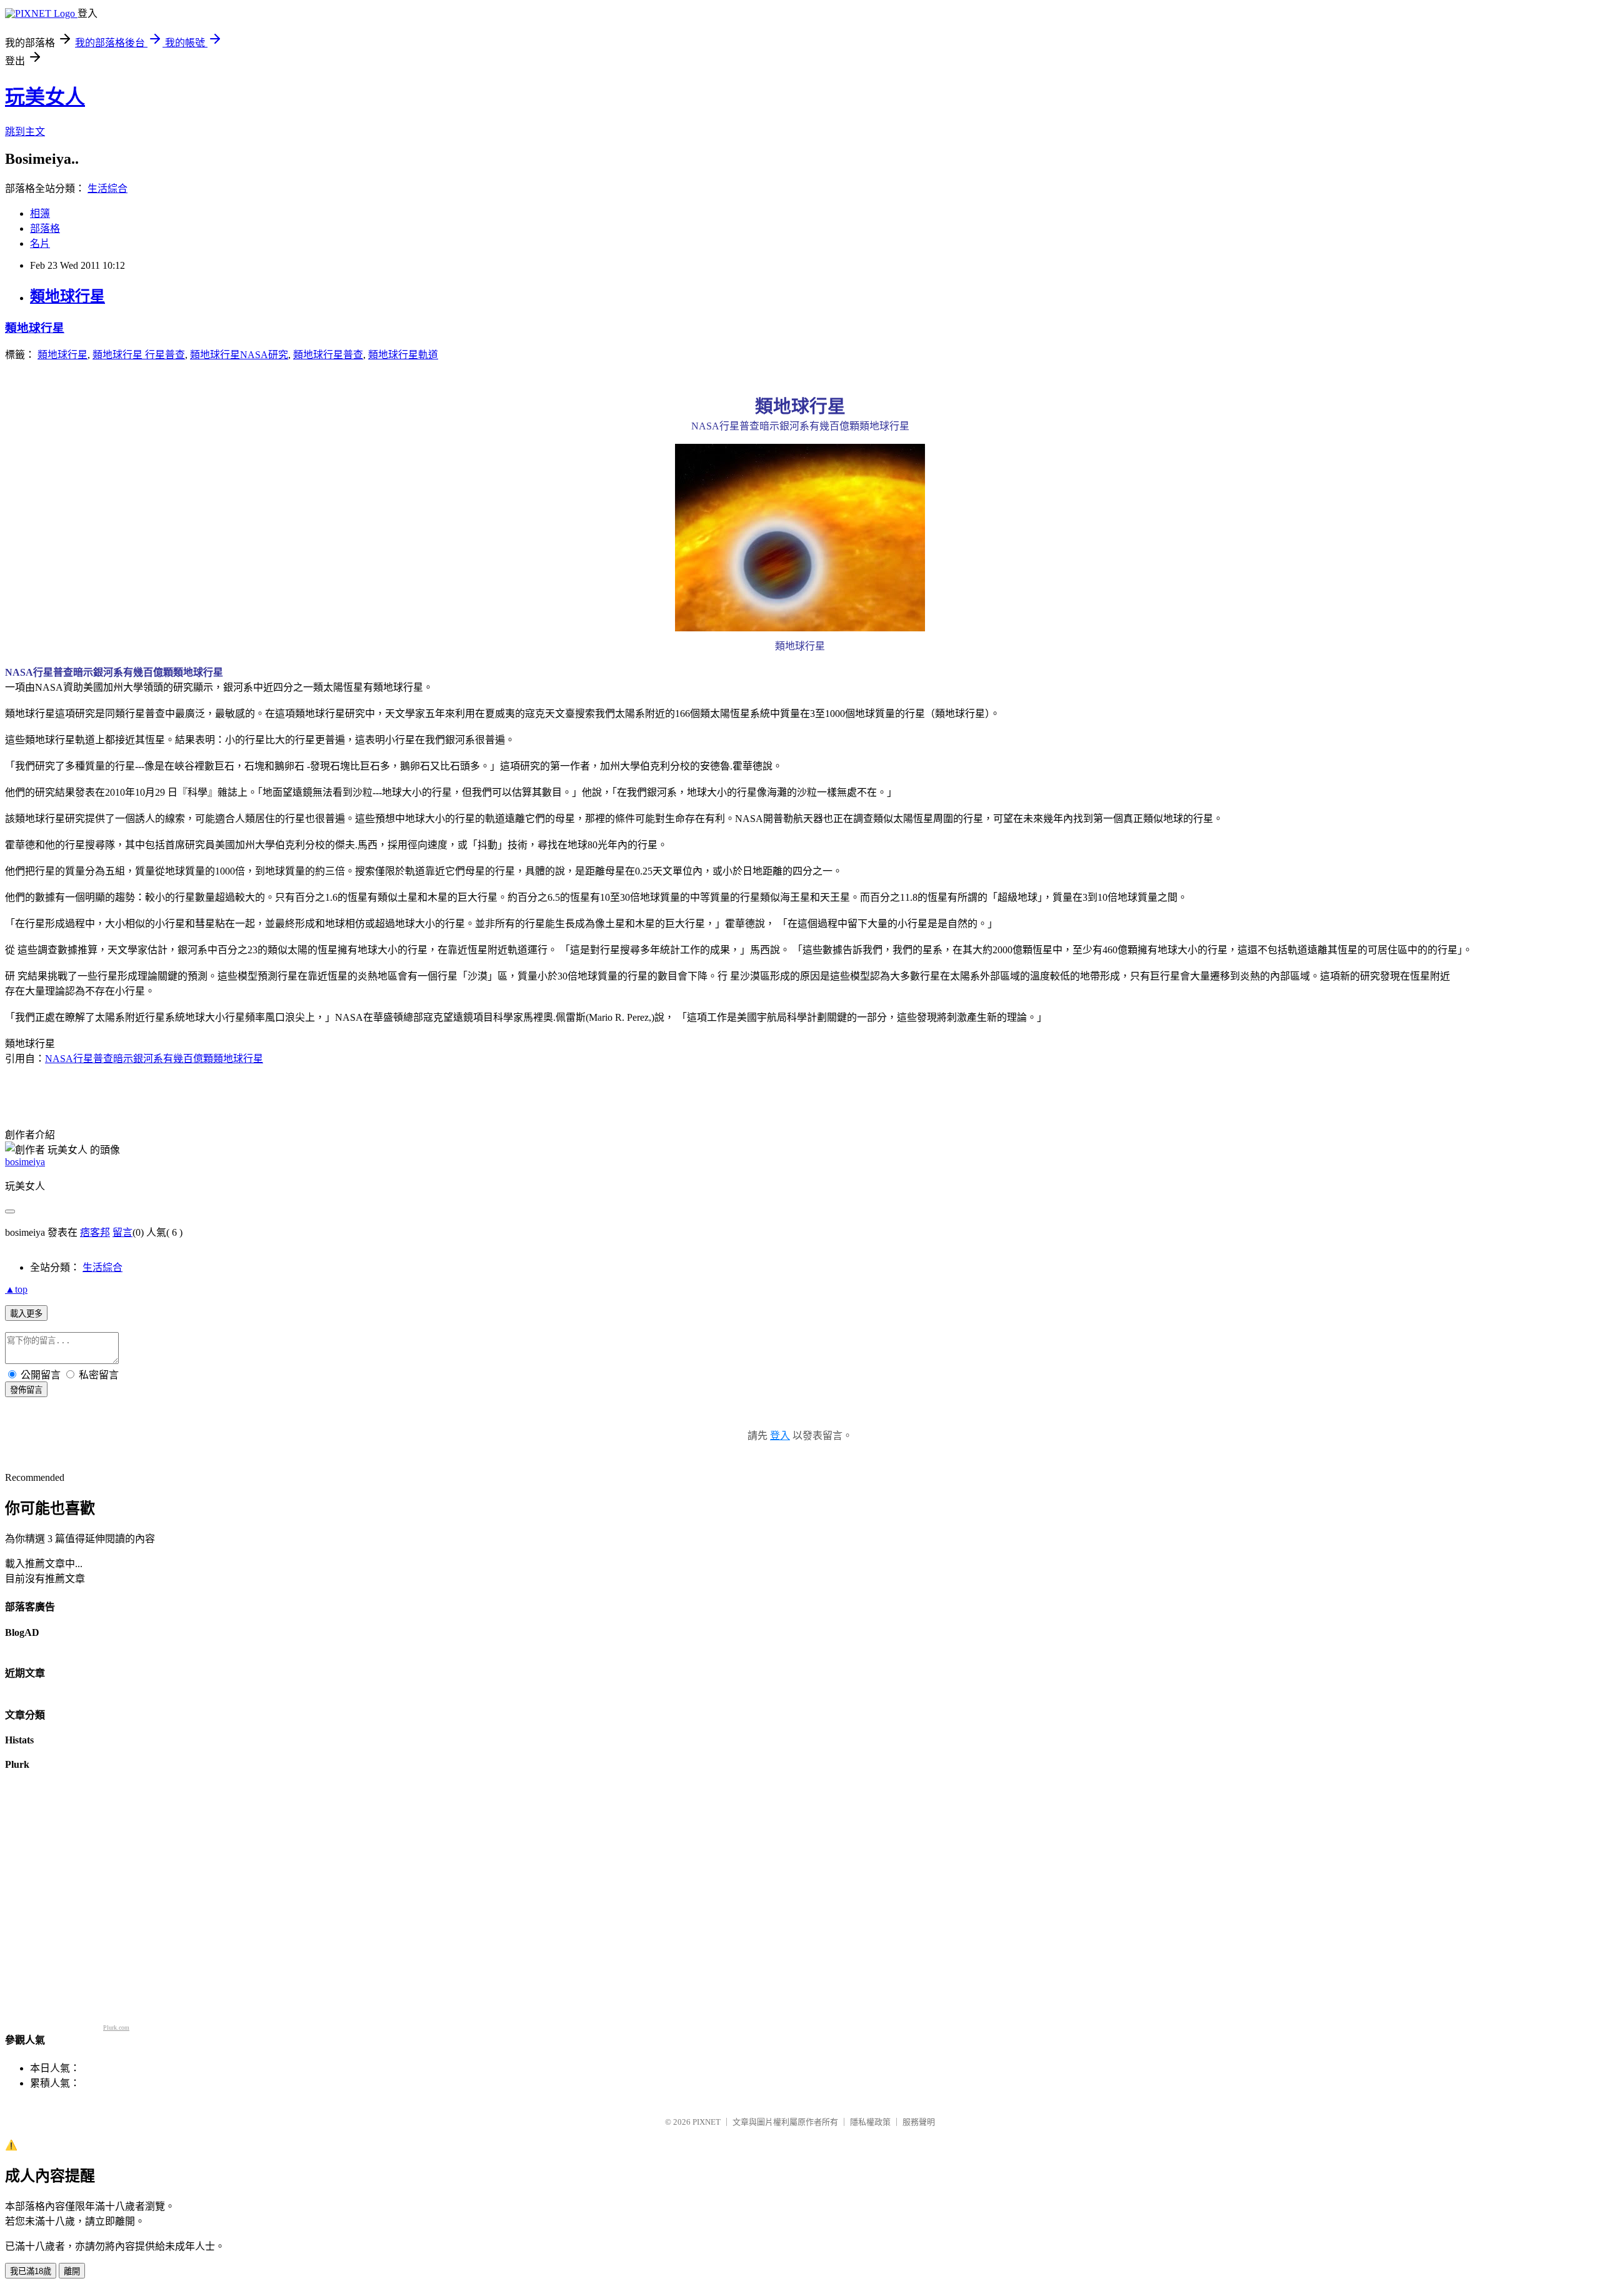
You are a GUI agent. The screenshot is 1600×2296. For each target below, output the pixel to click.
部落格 (45, 228)
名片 (40, 243)
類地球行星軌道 (403, 355)
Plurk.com (116, 2028)
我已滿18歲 (31, 2271)
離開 (72, 2271)
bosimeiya (25, 1162)
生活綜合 (107, 188)
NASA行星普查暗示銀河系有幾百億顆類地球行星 (154, 1059)
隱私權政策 (870, 2122)
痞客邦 (95, 1232)
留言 (122, 1232)
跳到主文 (25, 132)
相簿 (40, 213)
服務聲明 (919, 2122)
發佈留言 (26, 1390)
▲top (16, 1289)
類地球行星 (67, 296)
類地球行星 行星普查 (139, 355)
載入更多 (26, 1314)
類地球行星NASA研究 (239, 355)
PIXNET (707, 2122)
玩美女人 (45, 97)
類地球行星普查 (328, 355)
